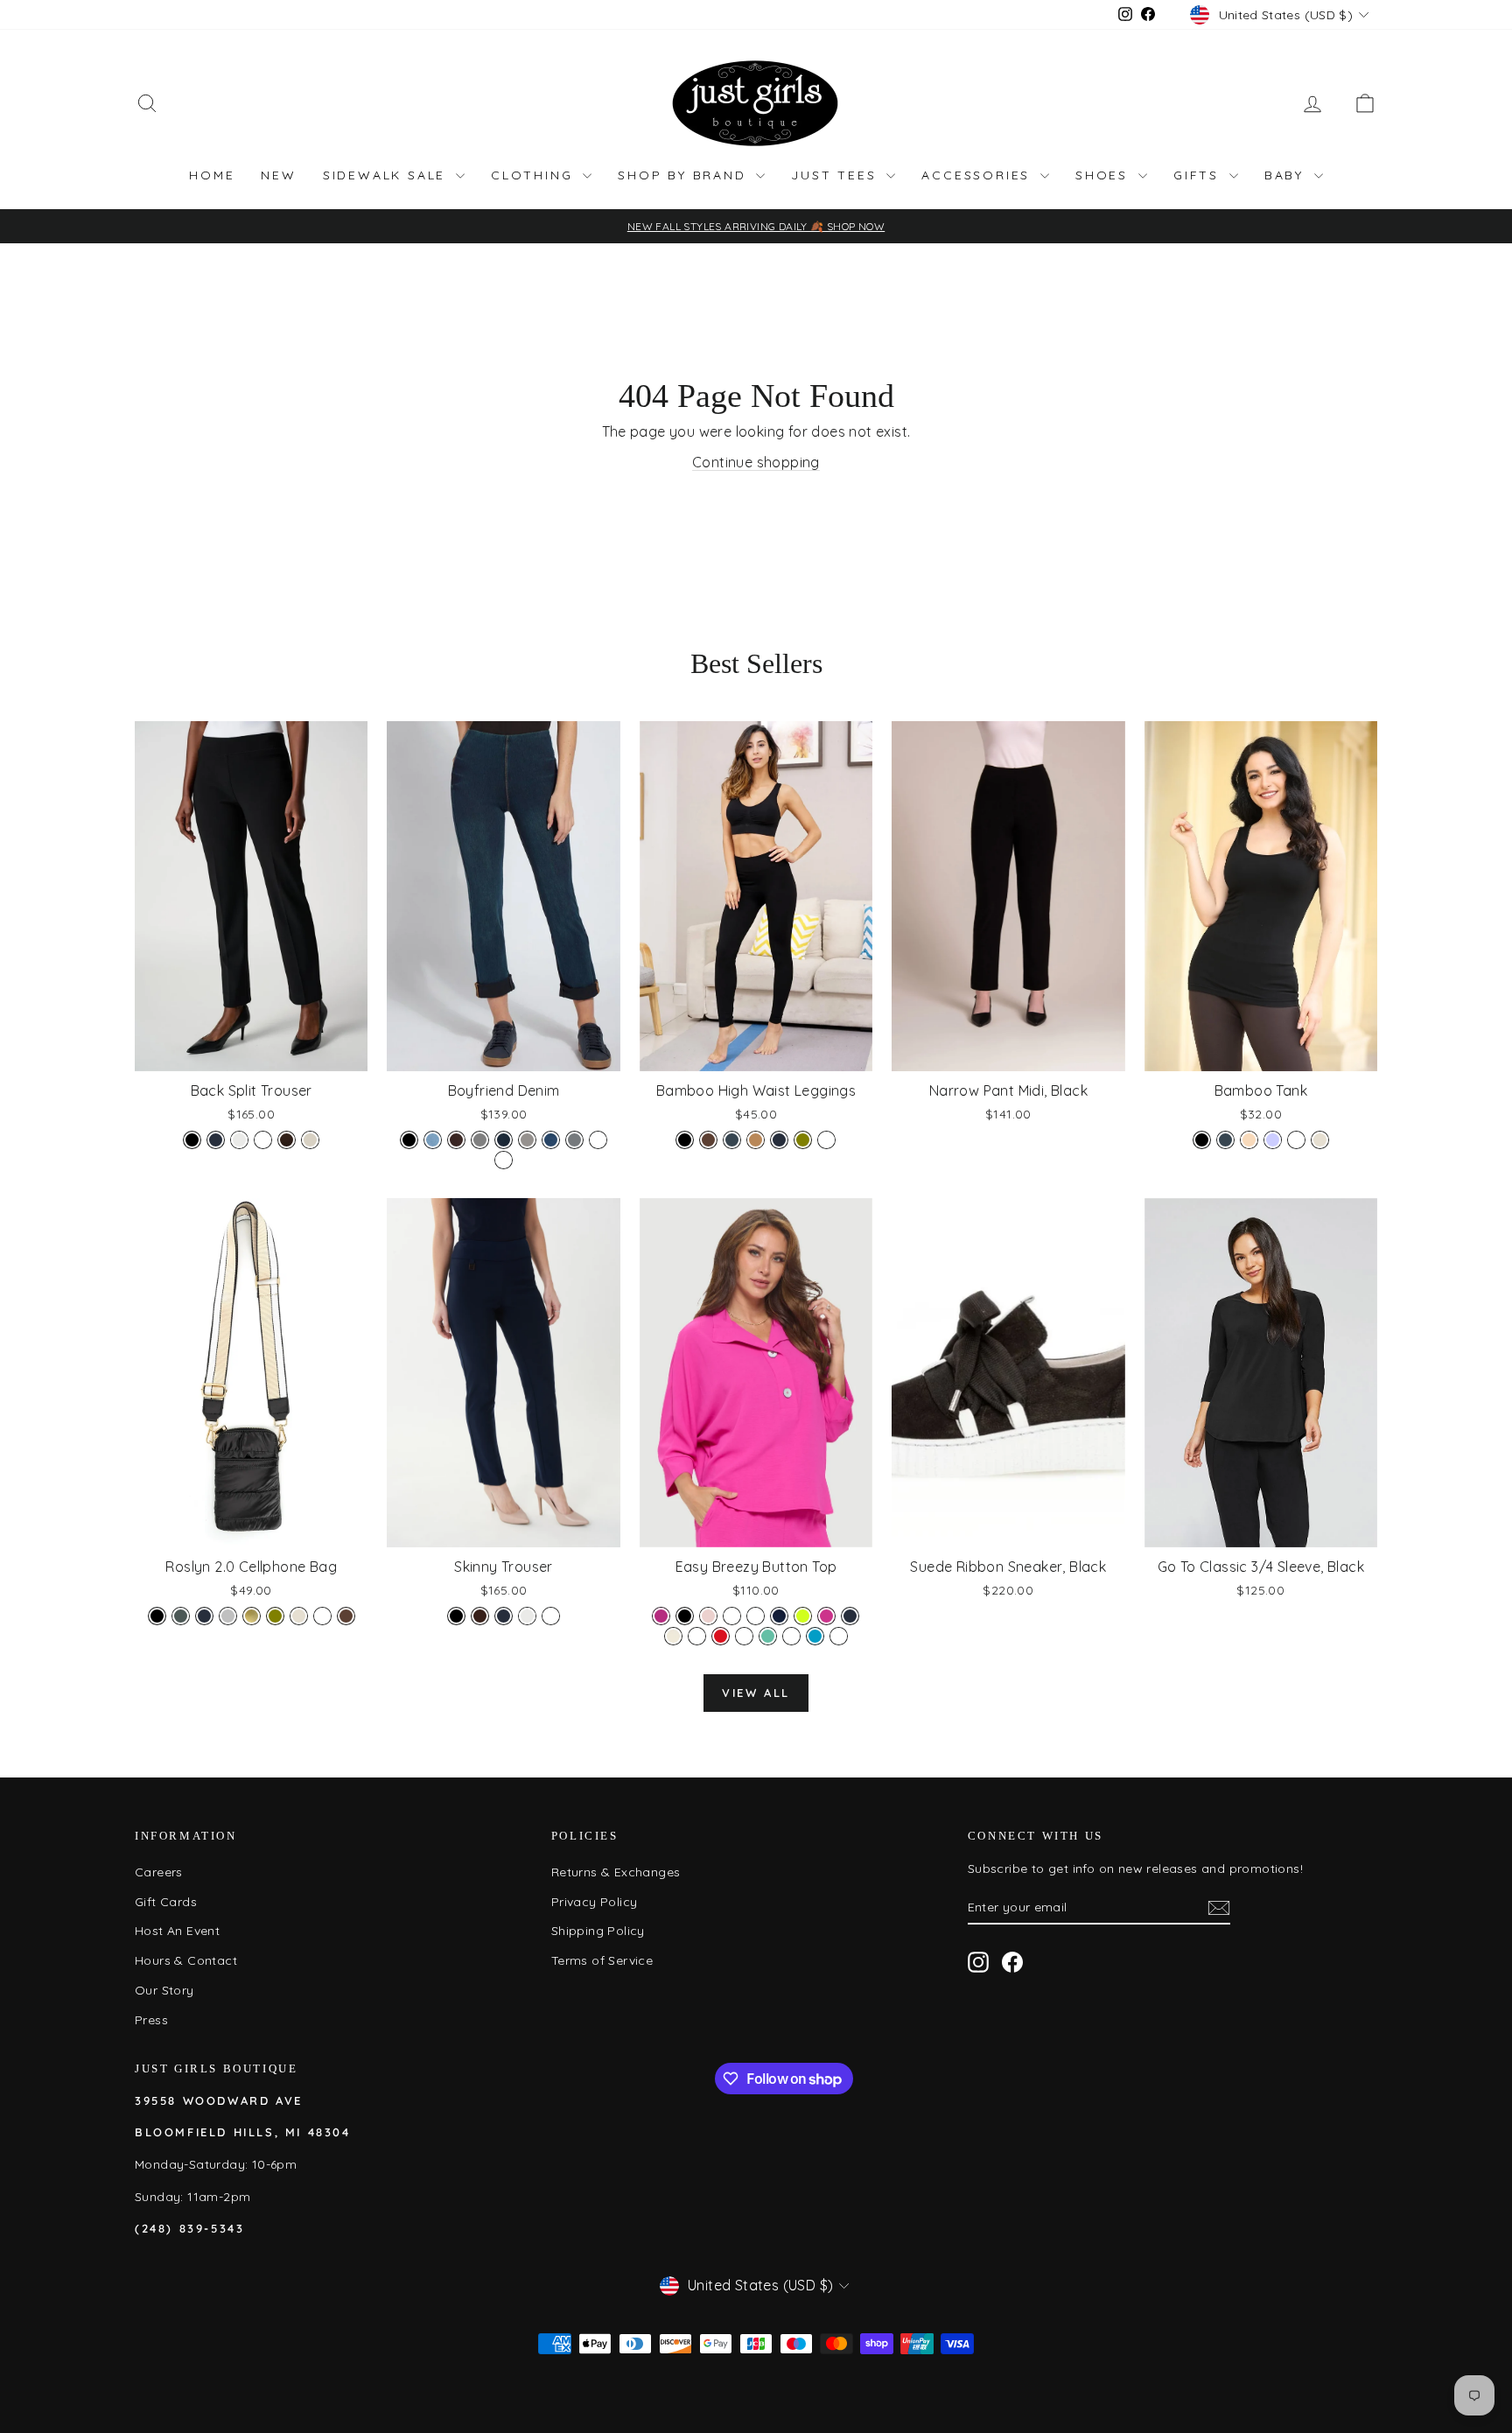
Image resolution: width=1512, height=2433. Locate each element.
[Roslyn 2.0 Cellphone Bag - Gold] (252, 1616)
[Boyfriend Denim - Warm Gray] (574, 1140)
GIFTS (1199, 175)
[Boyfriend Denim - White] (598, 1140)
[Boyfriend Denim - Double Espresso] (456, 1140)
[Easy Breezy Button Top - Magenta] (826, 1616)
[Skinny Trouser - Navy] (504, 1616)
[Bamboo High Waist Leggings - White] (826, 1140)
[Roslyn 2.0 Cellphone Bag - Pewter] (181, 1616)
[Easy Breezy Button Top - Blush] (708, 1616)
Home (212, 175)
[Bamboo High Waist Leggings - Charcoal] (732, 1140)
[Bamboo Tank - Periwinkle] (1273, 1140)
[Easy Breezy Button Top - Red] (721, 1636)
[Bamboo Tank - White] (1296, 1140)
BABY (1287, 175)
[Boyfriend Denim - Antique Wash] (504, 1160)
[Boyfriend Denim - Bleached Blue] (433, 1140)
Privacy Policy (595, 1902)
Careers (159, 1872)
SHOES (1105, 175)
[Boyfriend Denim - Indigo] (504, 1140)
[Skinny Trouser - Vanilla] (527, 1616)
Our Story (164, 1990)
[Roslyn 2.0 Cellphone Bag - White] (322, 1616)
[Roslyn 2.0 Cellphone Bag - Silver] (228, 1616)
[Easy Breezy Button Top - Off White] (673, 1636)
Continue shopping (756, 462)
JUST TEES (836, 175)
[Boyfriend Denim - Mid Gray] (527, 1140)
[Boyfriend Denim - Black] (409, 1140)
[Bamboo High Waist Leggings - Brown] (708, 1140)
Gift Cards (166, 1902)
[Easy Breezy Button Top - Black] (685, 1616)
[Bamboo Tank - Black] (1202, 1140)
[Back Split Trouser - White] (263, 1140)
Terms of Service (602, 1960)
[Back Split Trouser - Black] (192, 1140)
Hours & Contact (186, 1960)
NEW (278, 175)
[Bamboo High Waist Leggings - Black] (685, 1140)
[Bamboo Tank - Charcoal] (1225, 1140)
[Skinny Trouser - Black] (456, 1616)
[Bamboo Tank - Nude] (1249, 1140)
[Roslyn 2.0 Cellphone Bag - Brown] (346, 1616)
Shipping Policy (598, 1931)
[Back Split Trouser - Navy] (216, 1140)
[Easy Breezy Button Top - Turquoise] (815, 1636)
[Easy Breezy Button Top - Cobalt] (732, 1616)
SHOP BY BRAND (685, 175)
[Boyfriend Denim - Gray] (480, 1140)
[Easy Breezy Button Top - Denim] (779, 1616)
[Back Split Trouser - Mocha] (287, 1140)
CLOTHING (535, 175)
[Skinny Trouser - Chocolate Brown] (480, 1616)
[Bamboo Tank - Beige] (1320, 1140)
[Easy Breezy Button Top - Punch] (697, 1636)
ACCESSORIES (979, 175)
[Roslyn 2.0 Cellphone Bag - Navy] (204, 1616)
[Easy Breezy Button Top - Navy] (850, 1616)
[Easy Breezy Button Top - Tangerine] (791, 1636)
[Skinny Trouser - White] (551, 1616)
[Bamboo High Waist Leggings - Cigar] (756, 1140)
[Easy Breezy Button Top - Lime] (803, 1616)
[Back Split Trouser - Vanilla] (239, 1140)
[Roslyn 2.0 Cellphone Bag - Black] (157, 1616)
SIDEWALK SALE (387, 175)
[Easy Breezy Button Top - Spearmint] (768, 1636)
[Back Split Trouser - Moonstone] (310, 1140)
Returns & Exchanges (616, 1872)
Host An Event (177, 1931)
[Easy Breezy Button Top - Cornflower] (756, 1616)
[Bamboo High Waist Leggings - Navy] (779, 1140)
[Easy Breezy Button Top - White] (839, 1636)
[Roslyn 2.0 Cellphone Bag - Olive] (275, 1616)
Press (151, 2020)
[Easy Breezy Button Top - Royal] (744, 1636)
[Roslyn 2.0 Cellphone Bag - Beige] (299, 1616)
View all (756, 1693)
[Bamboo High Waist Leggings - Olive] (803, 1140)
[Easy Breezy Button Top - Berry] (661, 1616)
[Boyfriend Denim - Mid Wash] (551, 1140)
